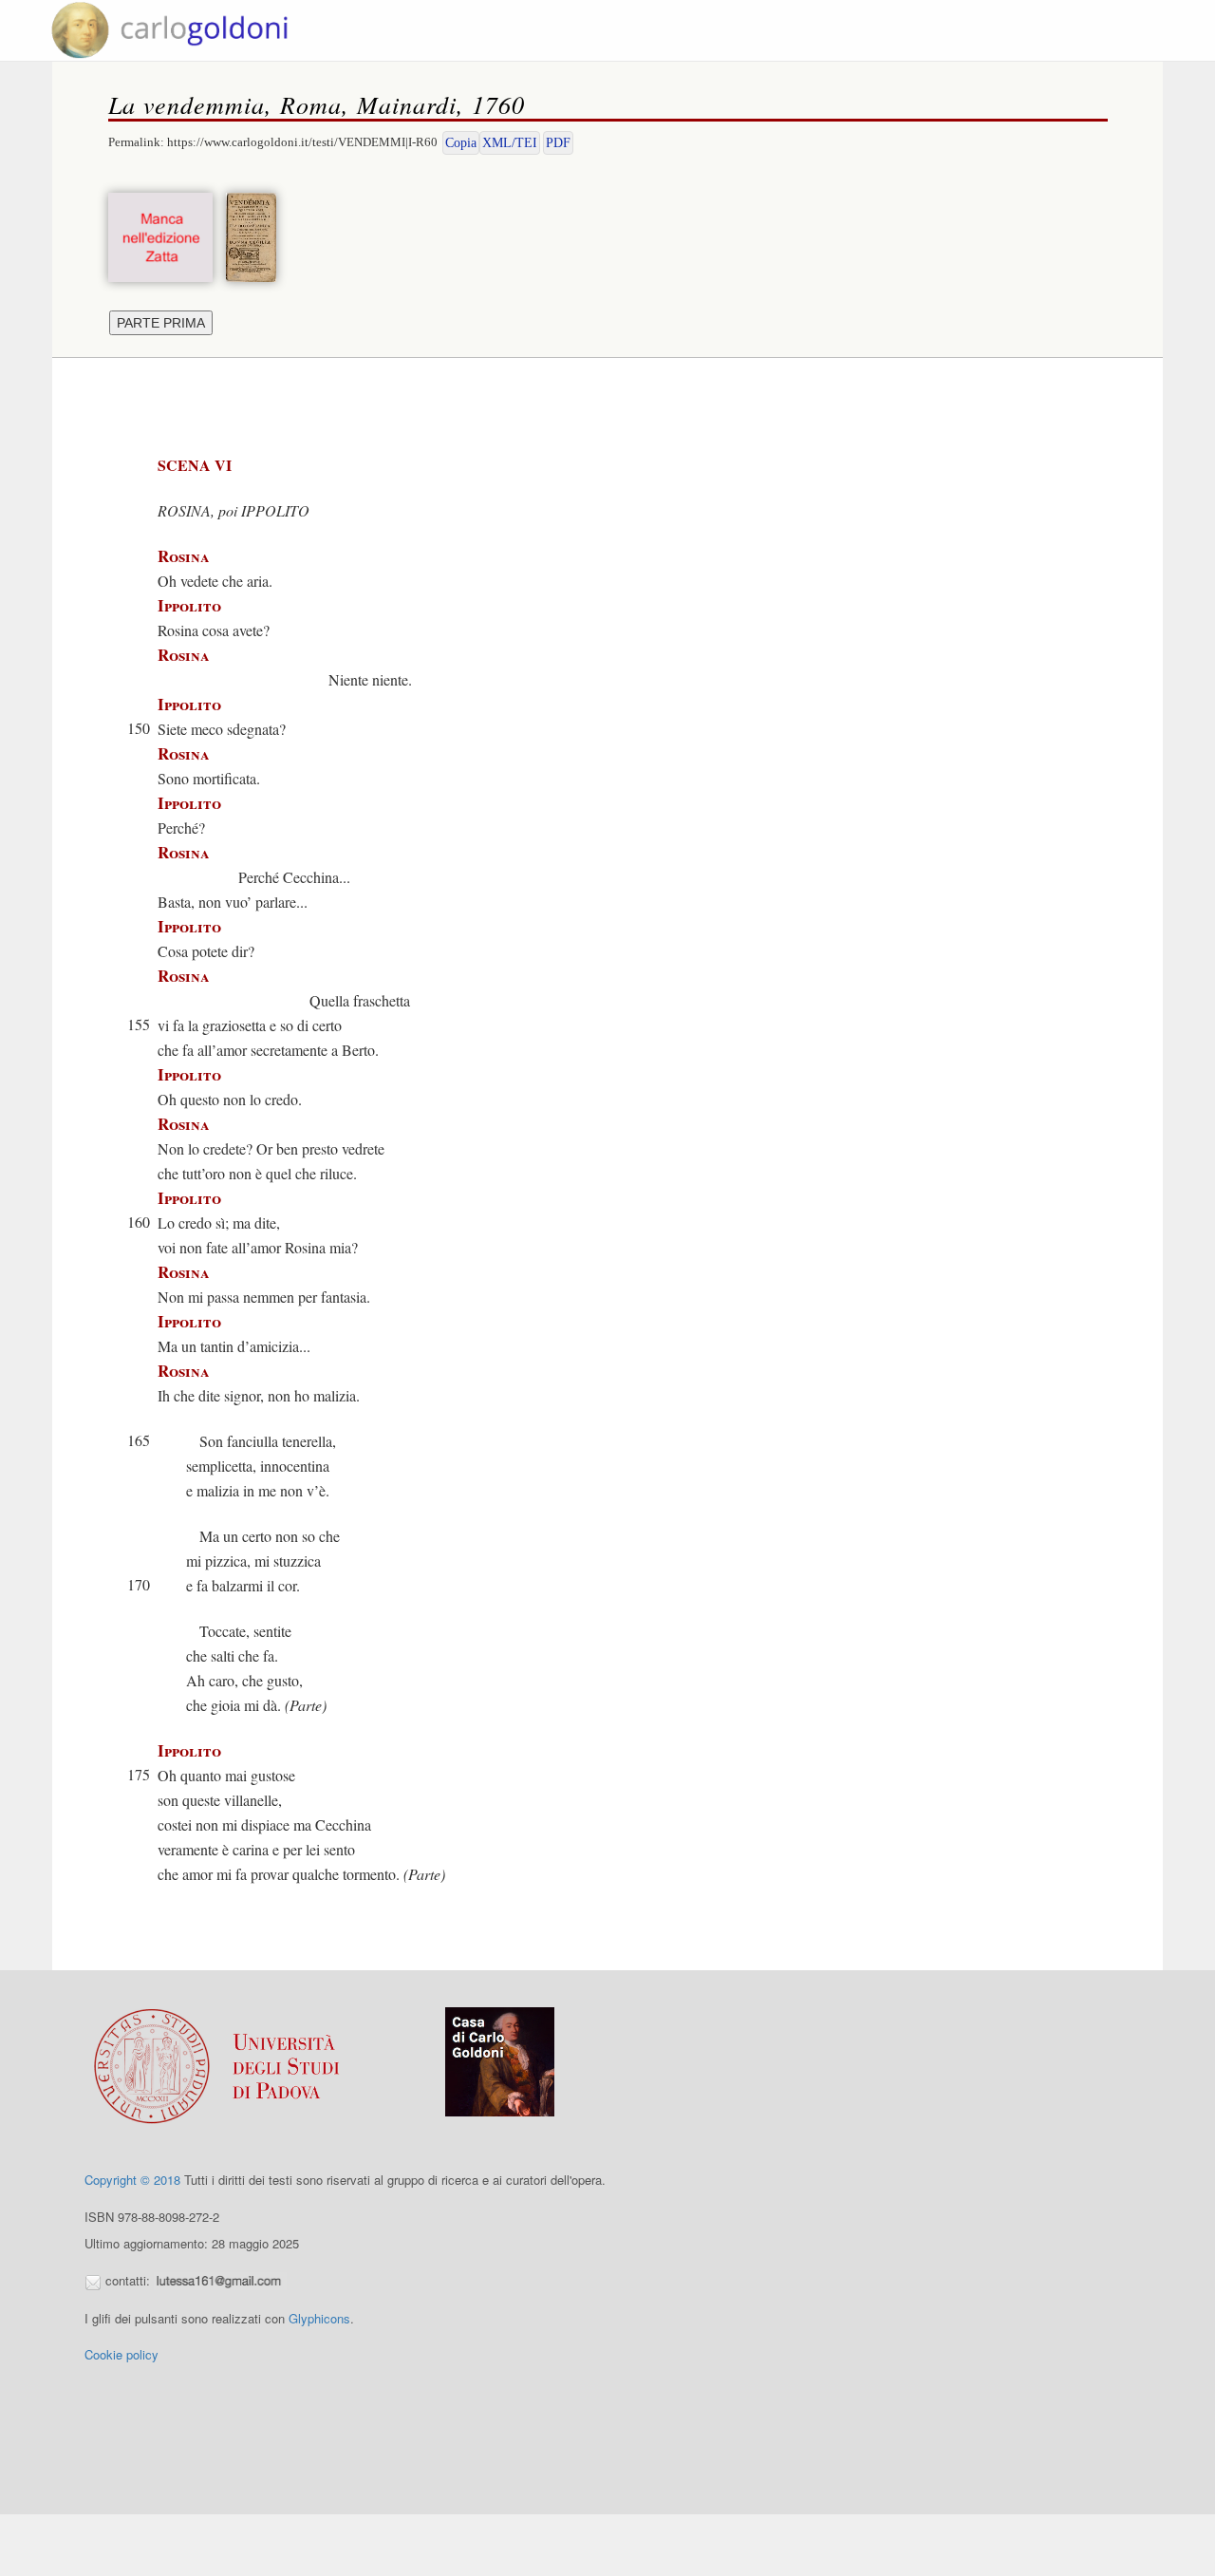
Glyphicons (319, 2318)
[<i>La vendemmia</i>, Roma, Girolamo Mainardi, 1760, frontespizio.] (256, 235)
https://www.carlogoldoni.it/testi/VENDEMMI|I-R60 (302, 142)
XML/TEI (510, 143)
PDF (558, 143)
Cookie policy (121, 2354)
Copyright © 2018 (132, 2180)
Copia (461, 143)
